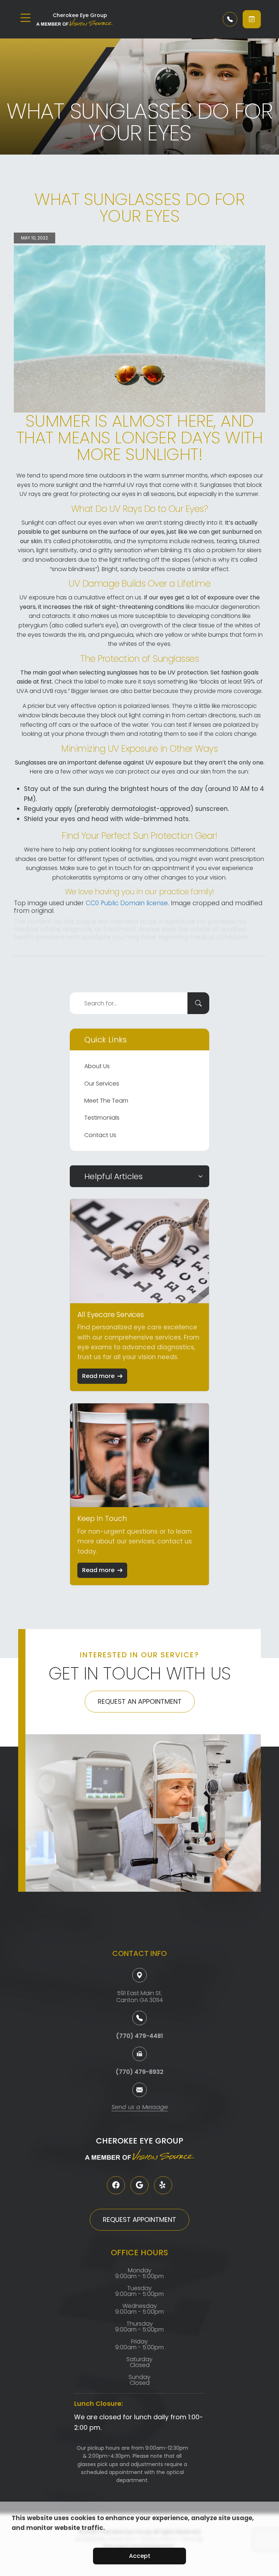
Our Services (102, 1084)
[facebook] (116, 2185)
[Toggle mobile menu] (25, 18)
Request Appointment (139, 2220)
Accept (140, 2556)
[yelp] (163, 2185)
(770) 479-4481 (139, 2036)
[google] (139, 2185)
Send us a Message (140, 2108)
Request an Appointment (140, 1701)
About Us (97, 1066)
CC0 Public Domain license (127, 903)
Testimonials (102, 1118)
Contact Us (100, 1135)
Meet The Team (106, 1101)
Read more (98, 1376)
